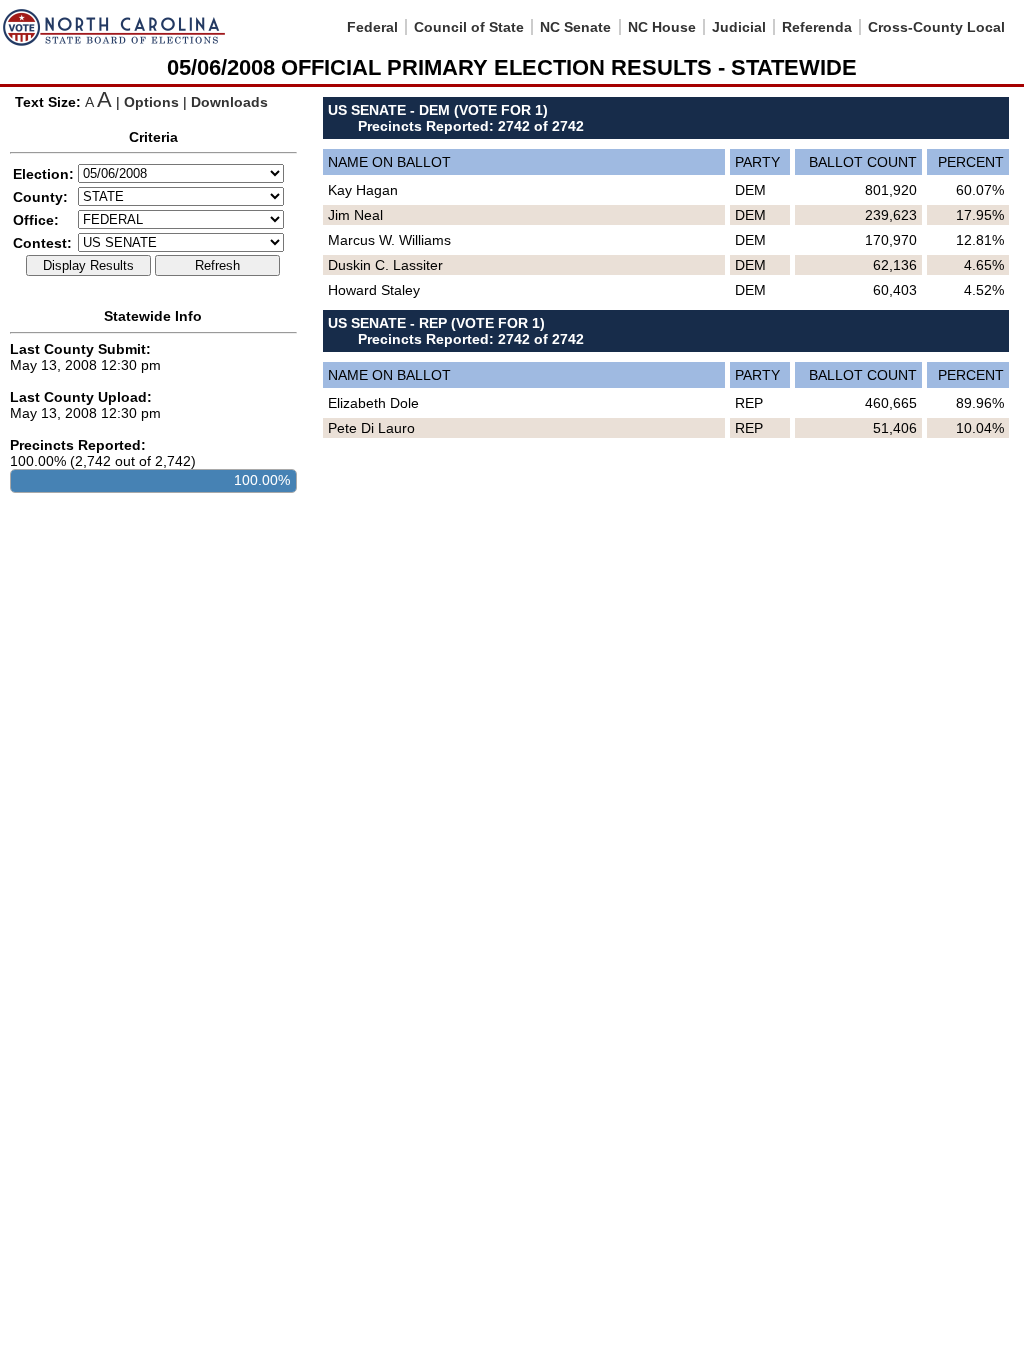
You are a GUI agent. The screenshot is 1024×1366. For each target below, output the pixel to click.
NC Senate (575, 27)
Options (151, 102)
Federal (372, 27)
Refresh (217, 265)
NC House (662, 27)
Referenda (817, 27)
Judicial (739, 27)
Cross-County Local (936, 27)
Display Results (88, 265)
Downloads (229, 102)
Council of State (469, 27)
